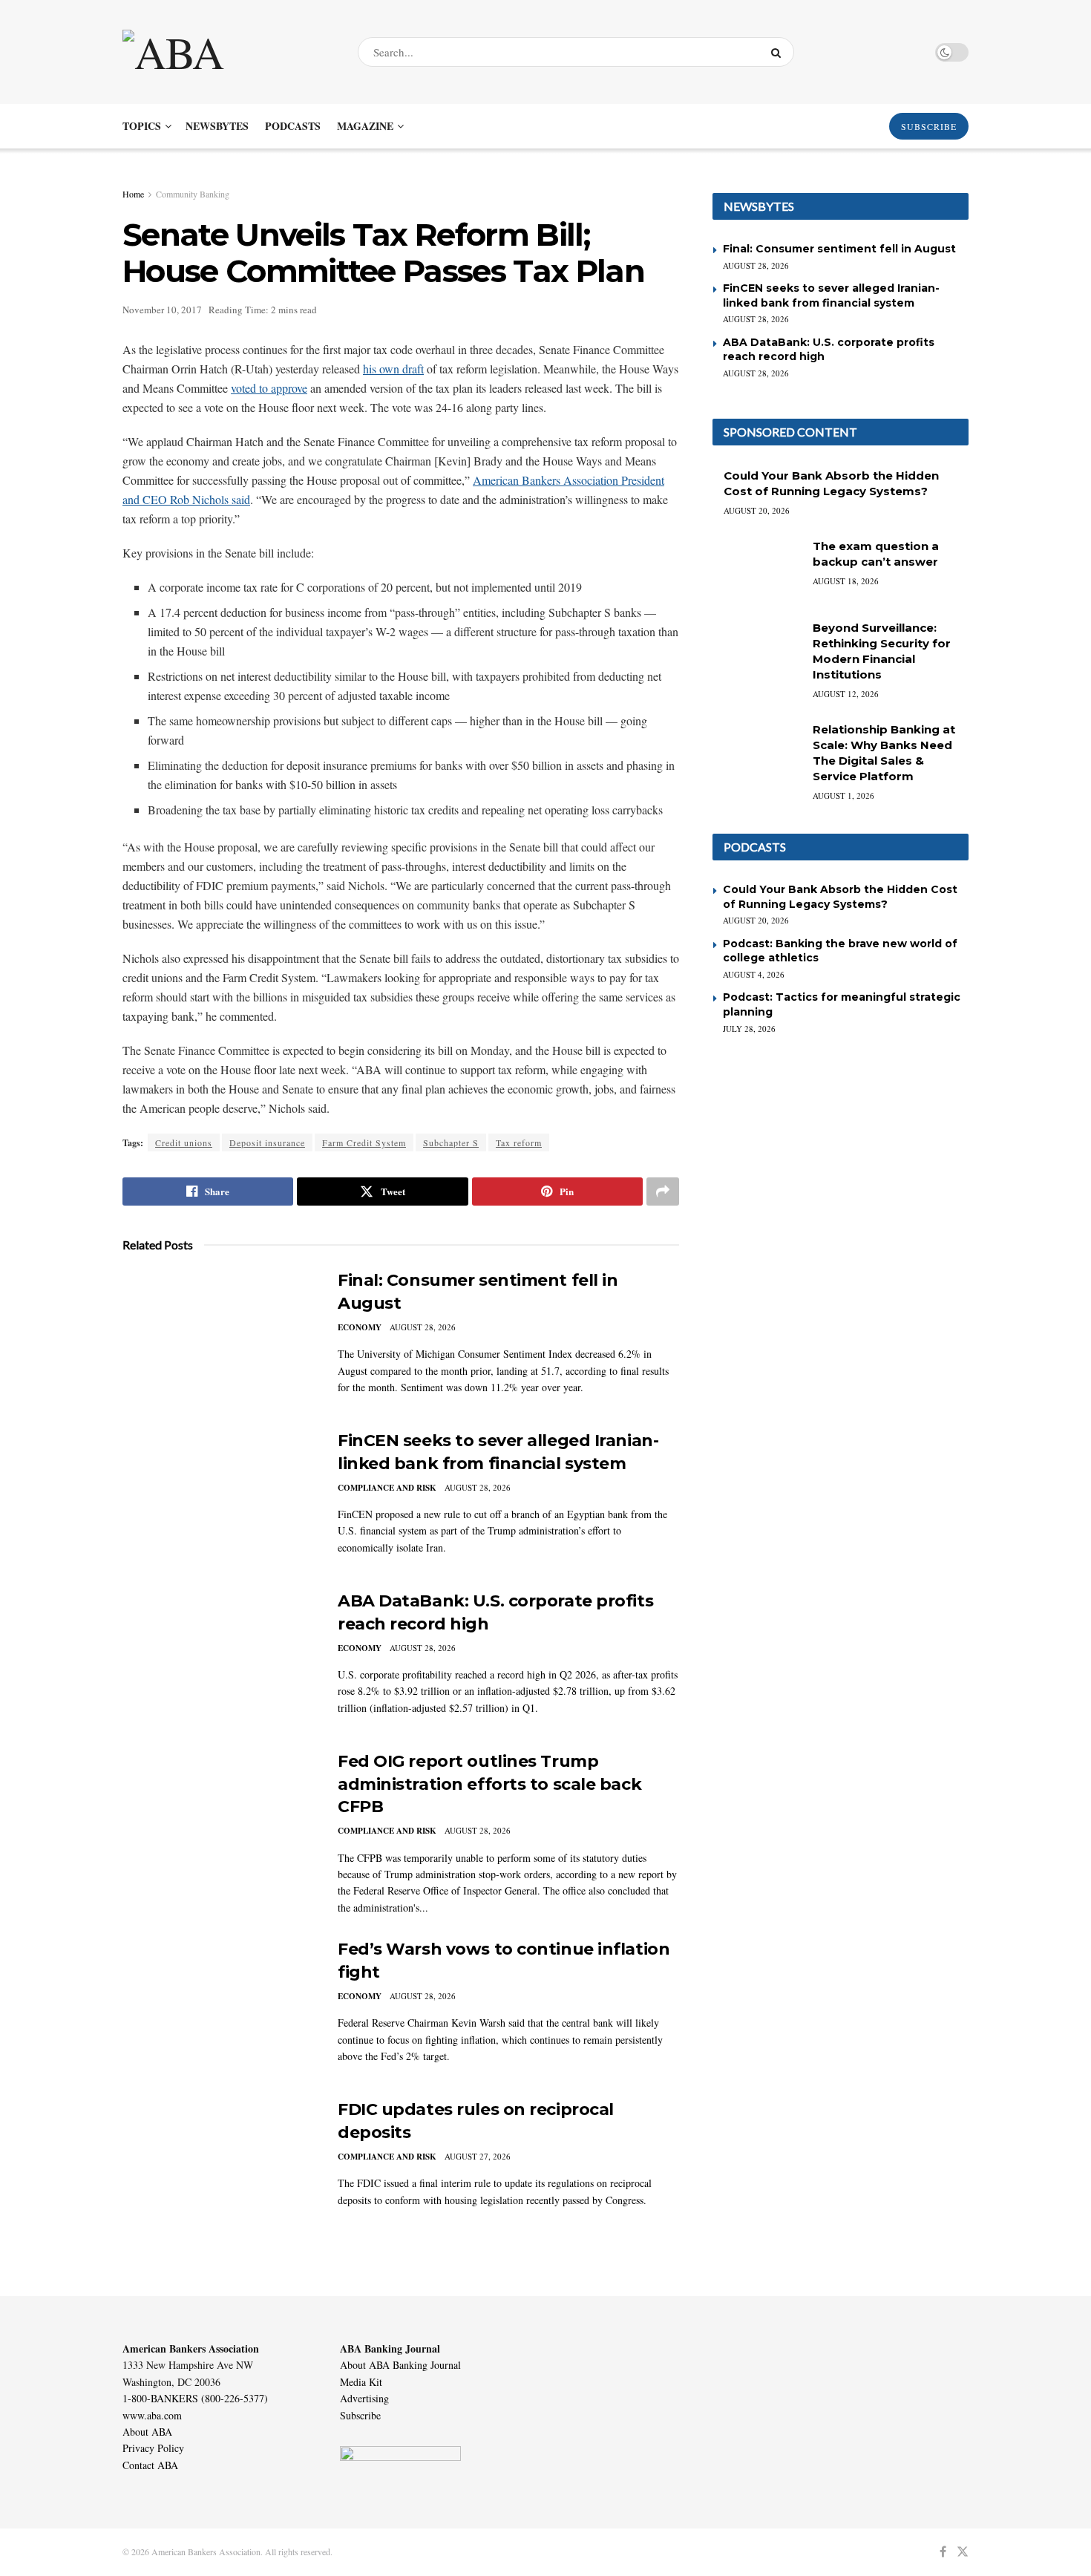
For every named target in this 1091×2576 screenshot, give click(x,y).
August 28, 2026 (423, 1327)
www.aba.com (152, 2415)
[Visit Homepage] (227, 52)
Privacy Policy (153, 2448)
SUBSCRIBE (929, 126)
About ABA (147, 2432)
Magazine (365, 126)
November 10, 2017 (162, 310)
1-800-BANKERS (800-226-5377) (195, 2398)
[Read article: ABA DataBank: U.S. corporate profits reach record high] (219, 1659)
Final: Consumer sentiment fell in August (839, 249)
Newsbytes (217, 126)
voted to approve (269, 388)
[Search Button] (779, 52)
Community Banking (193, 194)
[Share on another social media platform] (663, 1191)
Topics (142, 126)
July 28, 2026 (749, 1029)
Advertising (364, 2398)
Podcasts (293, 126)
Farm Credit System (364, 1142)
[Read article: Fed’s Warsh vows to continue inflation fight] (219, 2007)
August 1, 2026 (843, 795)
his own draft (393, 369)
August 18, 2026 (846, 581)
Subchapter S (451, 1142)
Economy (360, 1327)
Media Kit (361, 2382)
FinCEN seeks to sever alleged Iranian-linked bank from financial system (831, 295)
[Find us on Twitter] (963, 2552)
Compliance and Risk (387, 1488)
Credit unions (184, 1142)
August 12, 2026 (846, 694)
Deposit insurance (267, 1142)
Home (133, 194)
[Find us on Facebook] (943, 2552)
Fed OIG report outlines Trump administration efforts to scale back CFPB (489, 1784)
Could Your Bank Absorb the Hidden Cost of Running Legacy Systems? (840, 897)
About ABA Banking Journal (400, 2365)
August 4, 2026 (754, 974)
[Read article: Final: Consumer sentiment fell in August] (219, 1338)
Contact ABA (150, 2465)
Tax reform (519, 1142)
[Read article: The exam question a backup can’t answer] (757, 570)
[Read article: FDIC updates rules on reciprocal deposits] (219, 2168)
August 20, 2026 (757, 510)
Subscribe (360, 2415)
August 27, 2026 (478, 2156)
